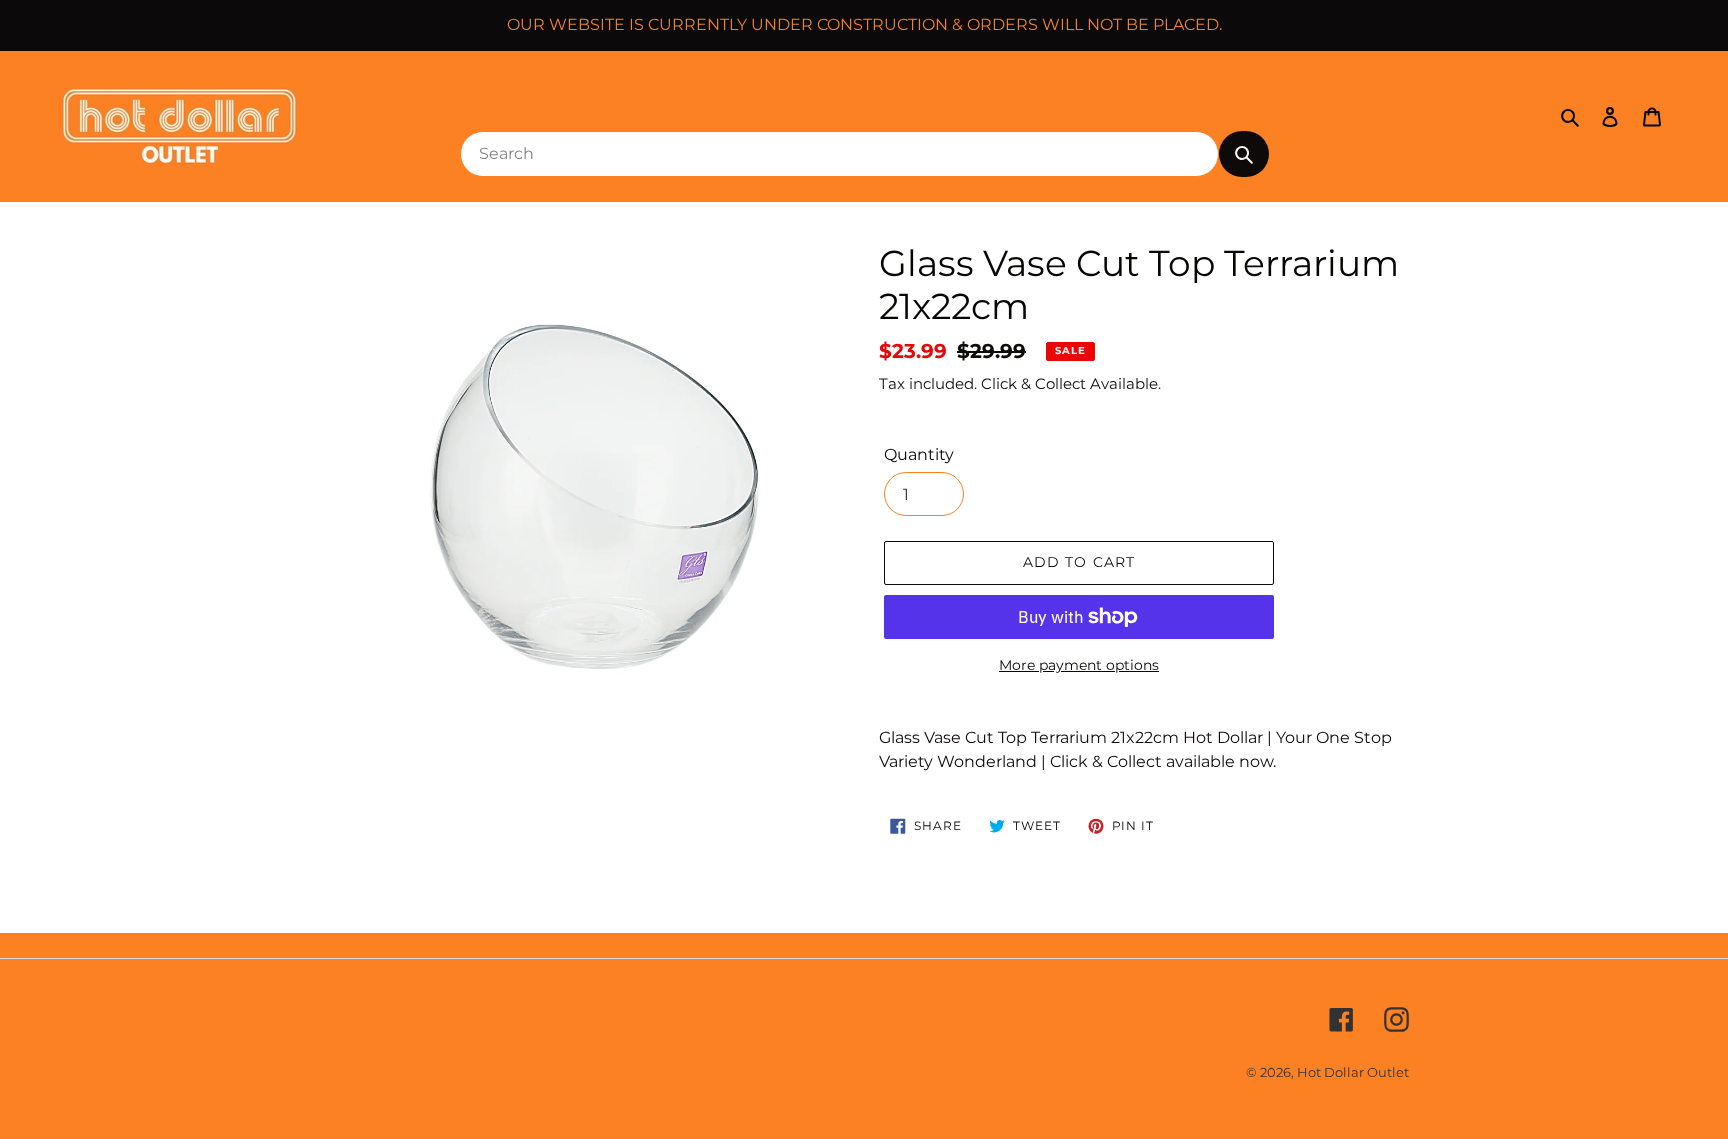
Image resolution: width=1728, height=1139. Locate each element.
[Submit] (1244, 154)
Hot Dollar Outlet (1353, 1072)
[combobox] (839, 154)
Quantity (919, 454)
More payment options (1079, 665)
